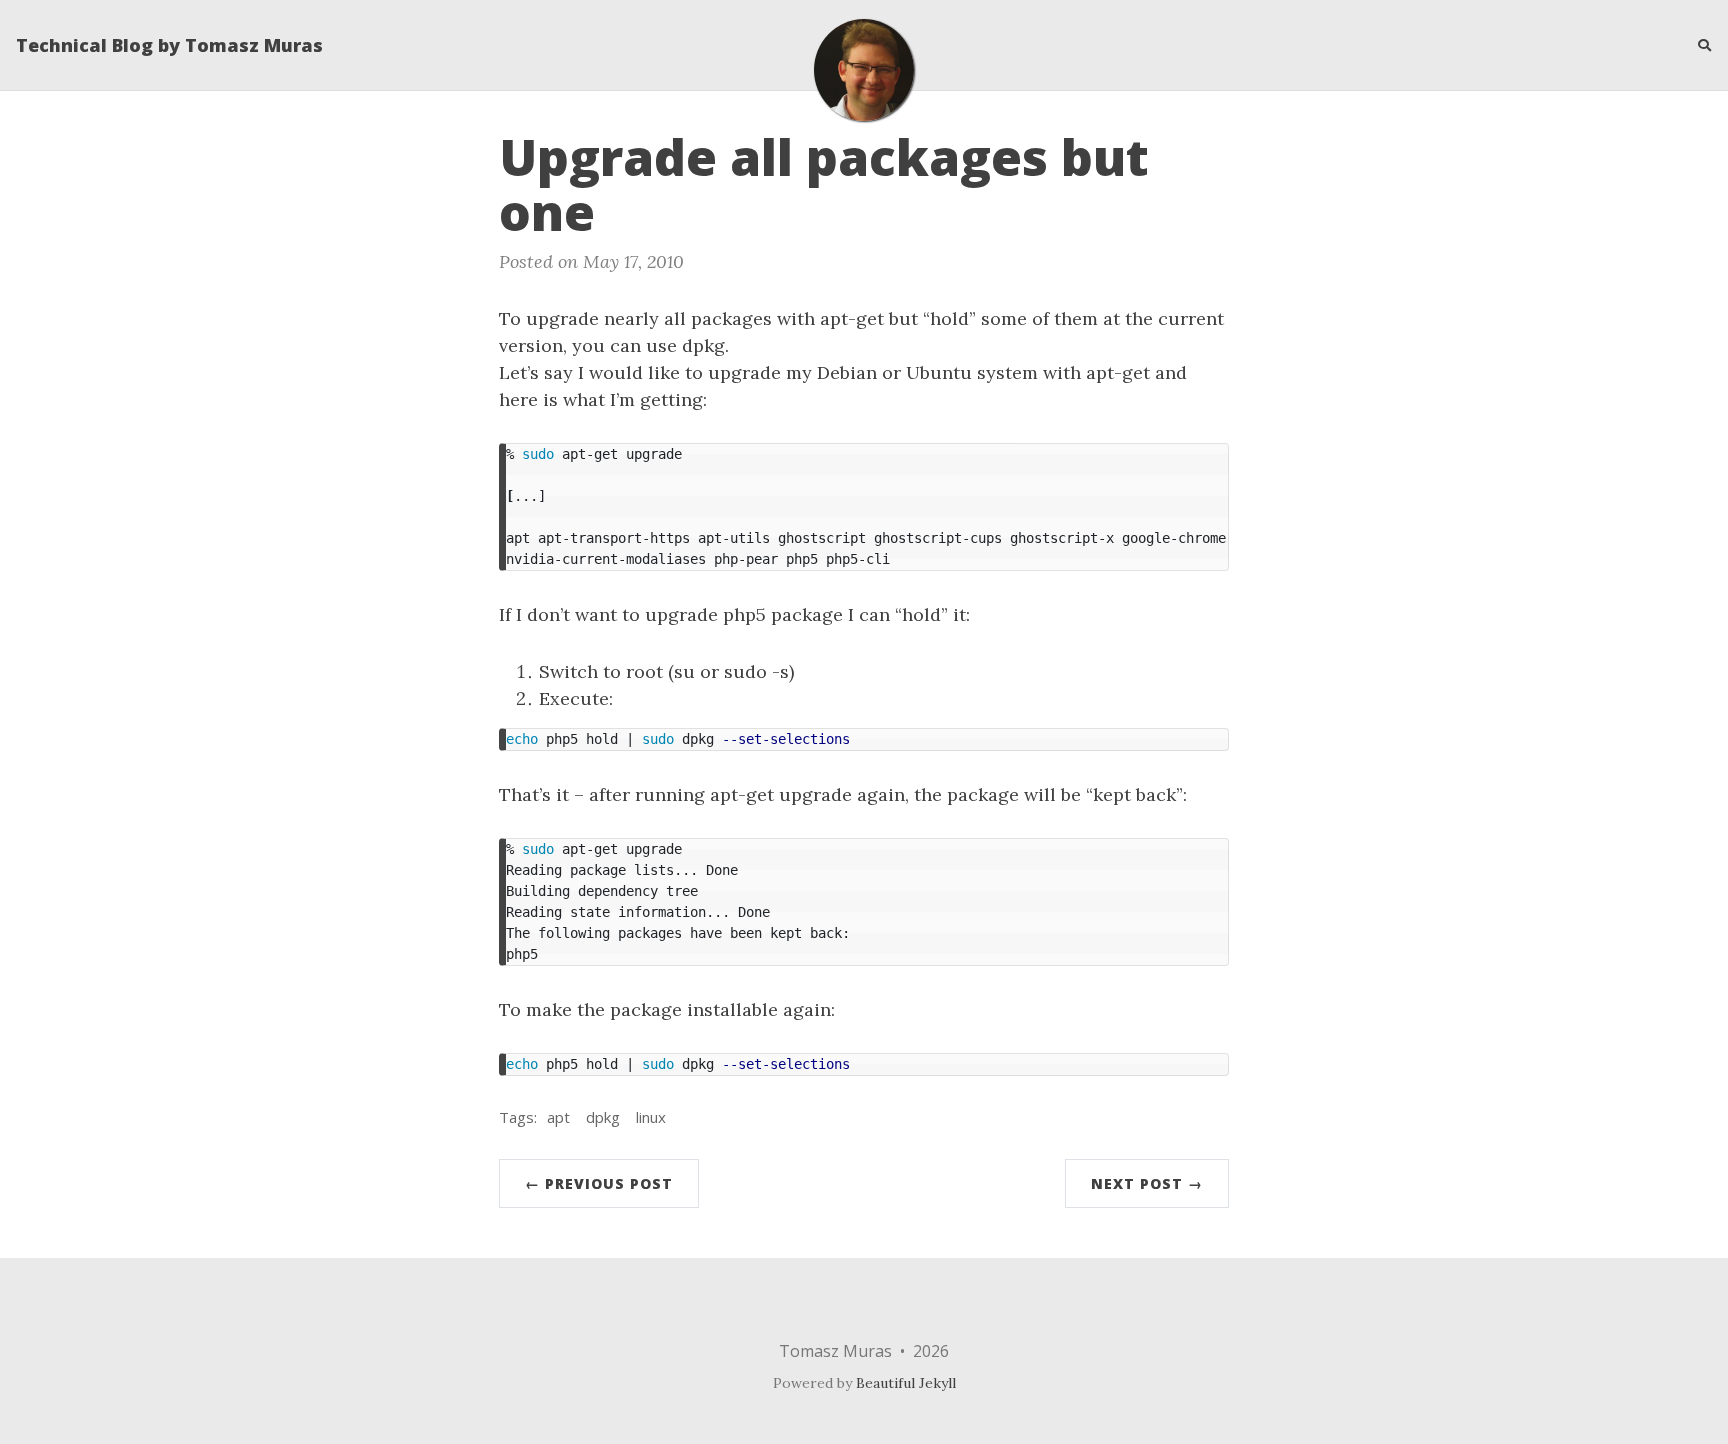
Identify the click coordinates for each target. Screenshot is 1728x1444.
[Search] (1697, 45)
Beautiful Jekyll (906, 1383)
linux (651, 1117)
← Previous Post (599, 1183)
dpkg (603, 1117)
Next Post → (1147, 1183)
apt (558, 1117)
